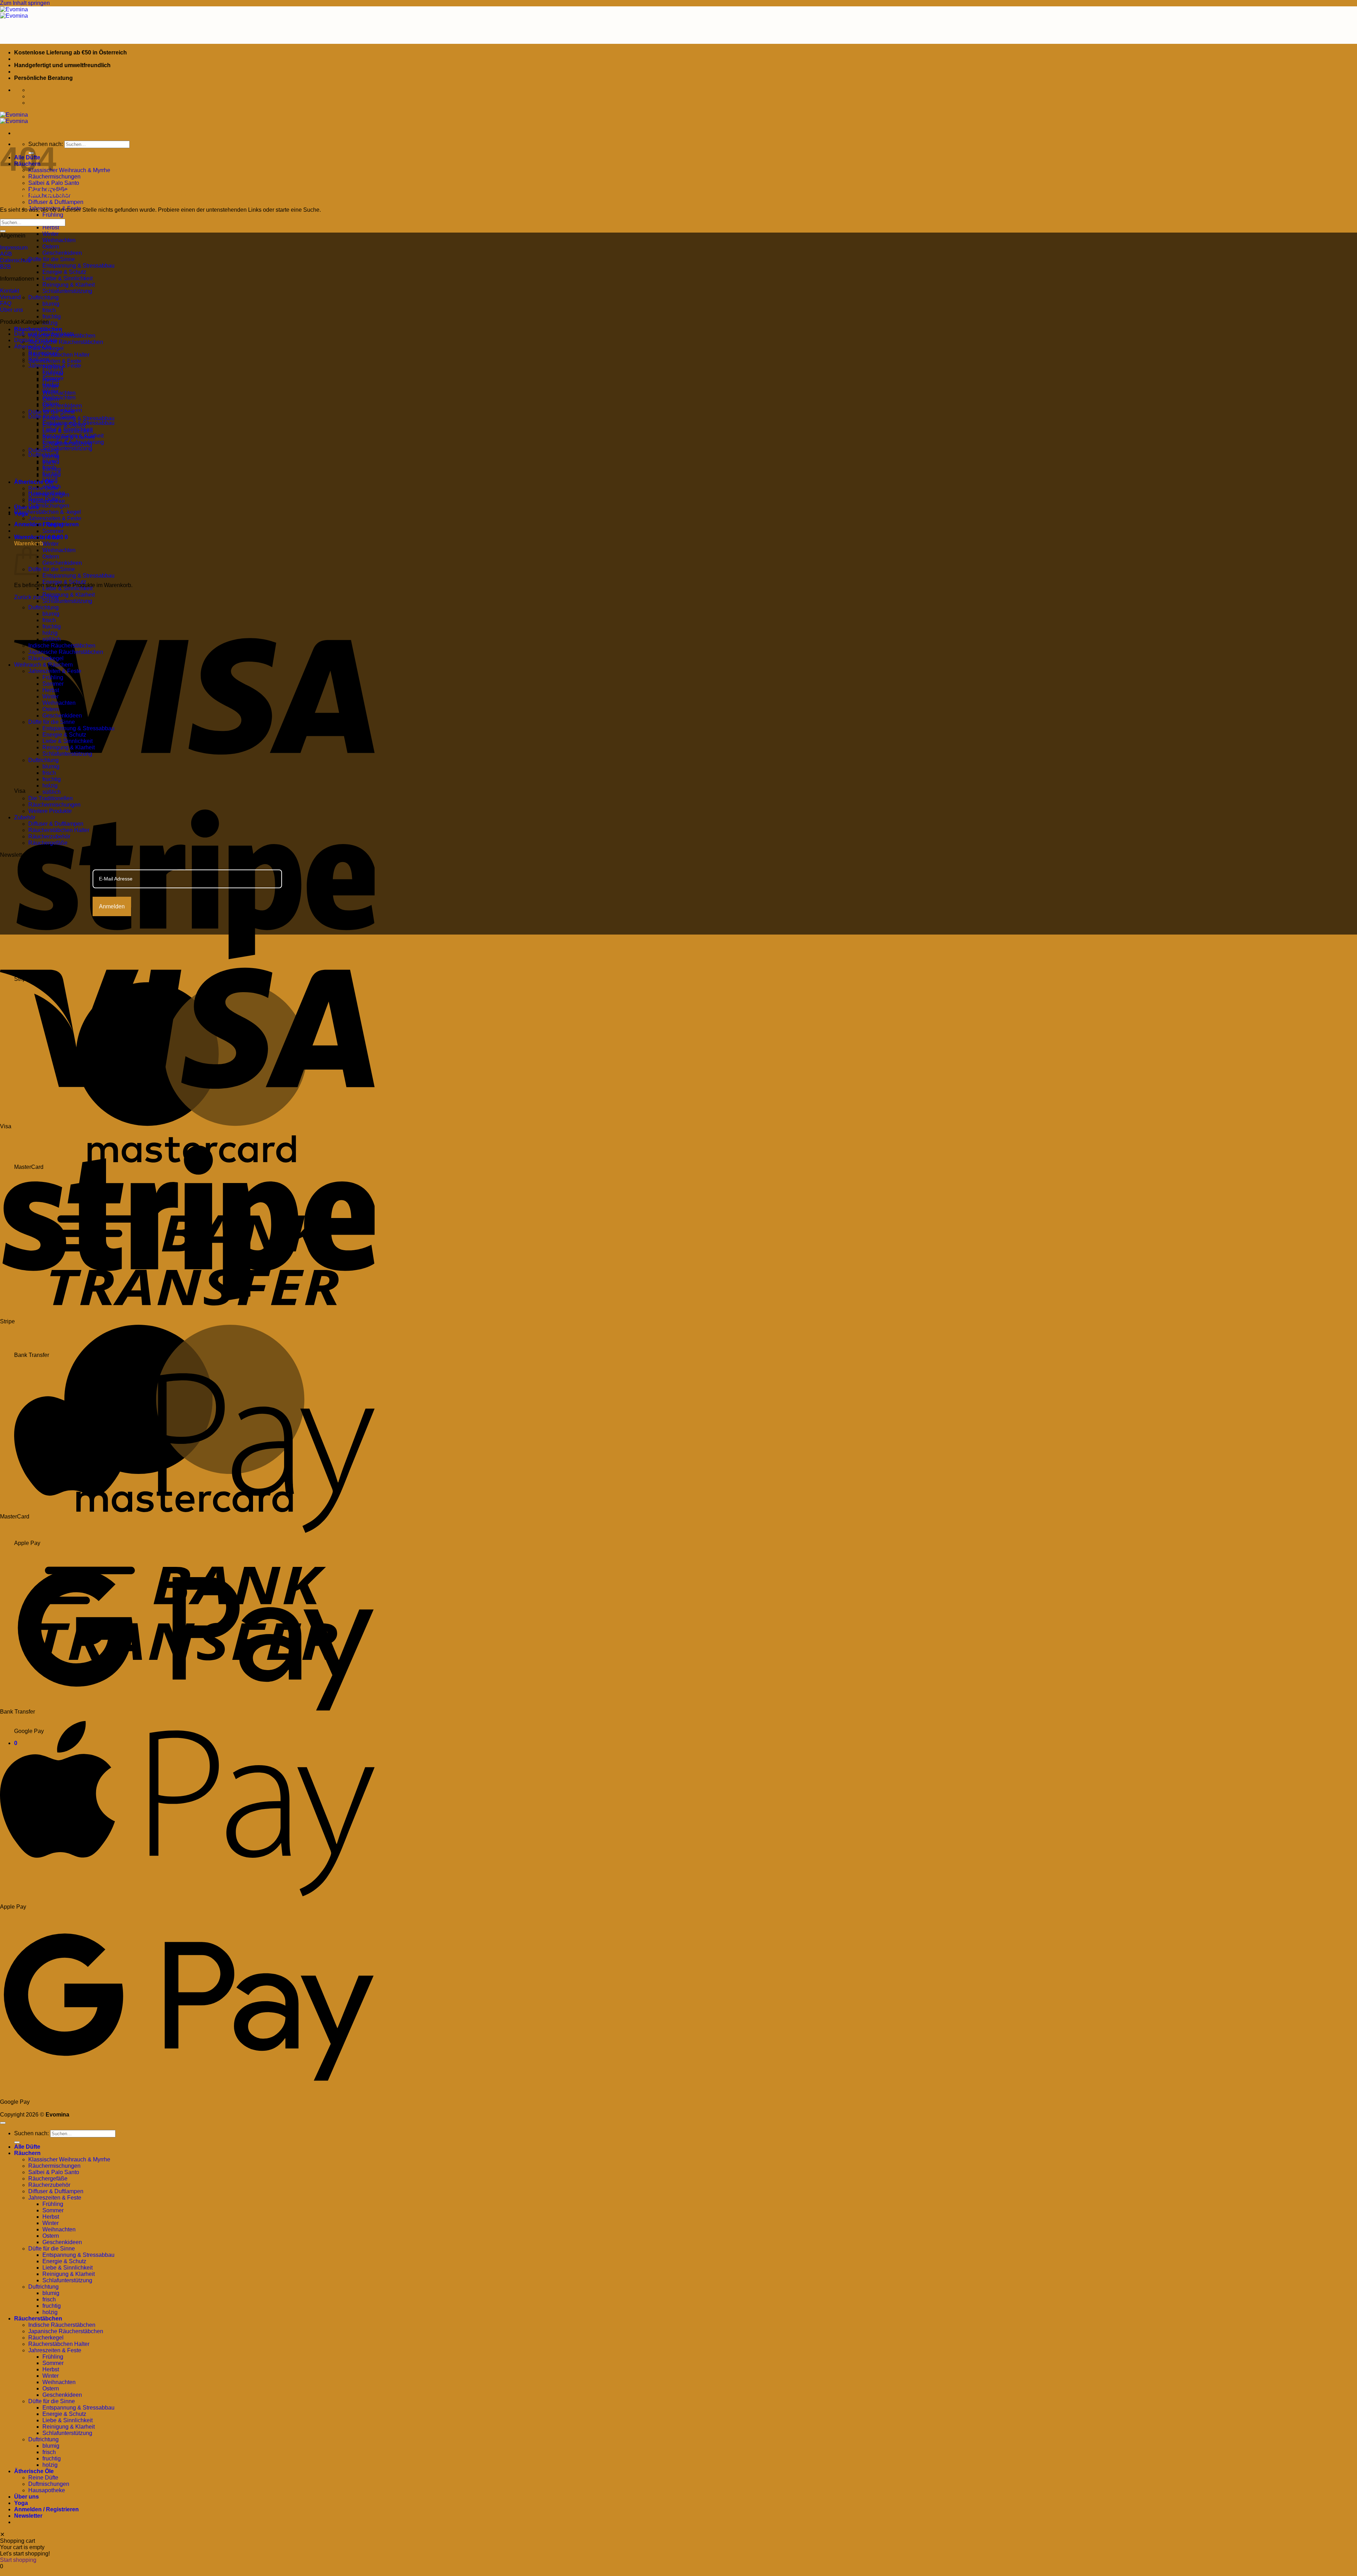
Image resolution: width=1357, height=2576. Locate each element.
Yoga (21, 2503)
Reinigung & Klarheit (69, 285)
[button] (41, 537)
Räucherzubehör (49, 836)
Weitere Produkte (50, 811)
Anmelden (112, 906)
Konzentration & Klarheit (73, 436)
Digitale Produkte (36, 340)
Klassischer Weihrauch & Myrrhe (69, 170)
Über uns (27, 507)
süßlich (52, 487)
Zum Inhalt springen (25, 3)
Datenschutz (16, 260)
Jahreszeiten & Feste (55, 361)
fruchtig (52, 317)
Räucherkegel (46, 658)
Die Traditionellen (51, 798)
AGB (6, 254)
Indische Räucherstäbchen (62, 646)
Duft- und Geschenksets (44, 334)
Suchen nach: (31, 2133)
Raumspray (43, 353)
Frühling (53, 215)
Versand (10, 297)
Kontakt (10, 291)
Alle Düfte (27, 2147)
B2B (5, 267)
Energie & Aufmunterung (73, 442)
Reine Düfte (43, 499)
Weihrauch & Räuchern (43, 665)
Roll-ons (39, 359)
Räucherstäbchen (38, 329)
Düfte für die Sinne (52, 259)
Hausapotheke (47, 493)
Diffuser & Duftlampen (56, 202)
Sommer (53, 378)
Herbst (51, 227)
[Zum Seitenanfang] (3, 2123)
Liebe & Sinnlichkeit (67, 278)
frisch (49, 310)
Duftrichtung (43, 297)
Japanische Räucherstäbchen (66, 342)
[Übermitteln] (3, 231)
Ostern (51, 247)
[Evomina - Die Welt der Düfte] (14, 13)
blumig (51, 304)
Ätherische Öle (34, 482)
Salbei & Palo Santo (54, 183)
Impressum (14, 248)
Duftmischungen (49, 506)
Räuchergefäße (48, 843)
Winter (51, 234)
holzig (50, 323)
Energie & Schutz (64, 272)
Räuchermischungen (54, 805)
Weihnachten (59, 240)
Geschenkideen (62, 253)
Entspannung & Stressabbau (78, 266)
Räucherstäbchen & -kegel (48, 512)
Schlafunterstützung (67, 291)
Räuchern (27, 2153)
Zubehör (25, 817)
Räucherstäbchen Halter (59, 355)
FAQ (6, 303)
